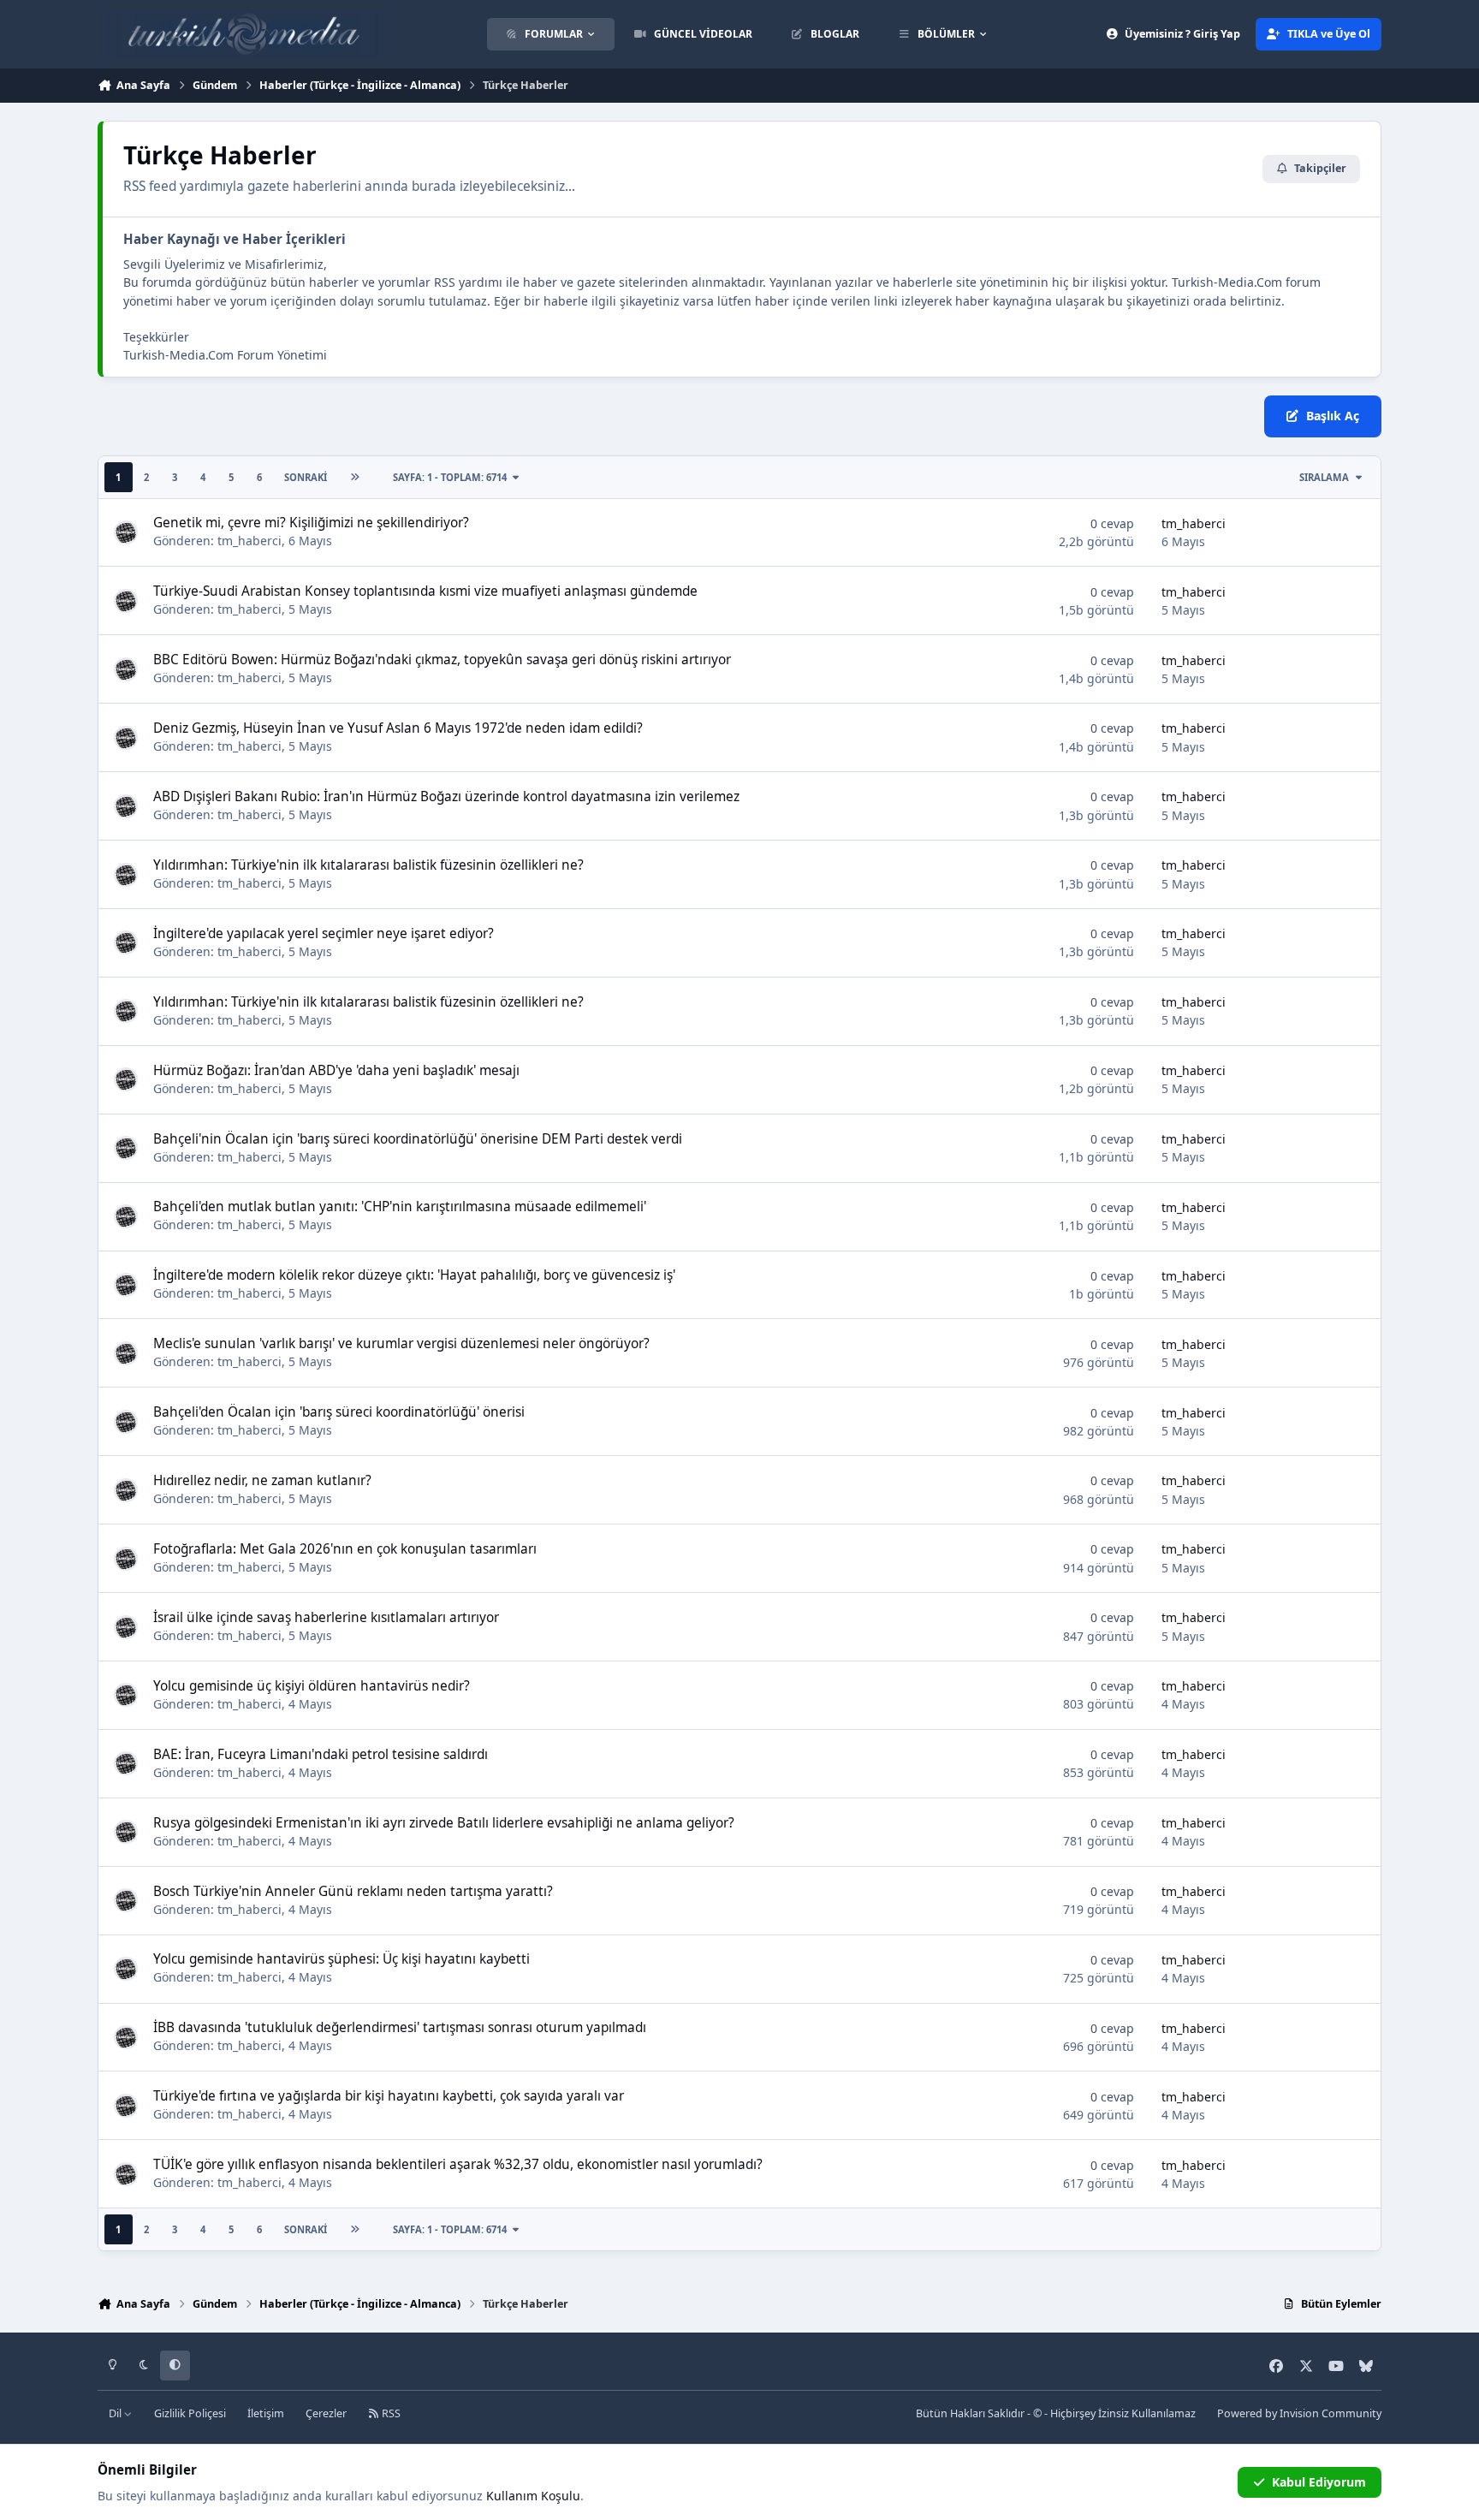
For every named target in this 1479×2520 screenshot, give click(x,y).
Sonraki (306, 477)
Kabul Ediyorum (1319, 2482)
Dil (116, 2413)
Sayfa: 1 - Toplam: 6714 (450, 477)
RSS (390, 2413)
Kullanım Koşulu (533, 2496)
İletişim (266, 2413)
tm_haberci (249, 541)
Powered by (1299, 2413)
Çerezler (326, 2413)
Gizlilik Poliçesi (190, 2413)
